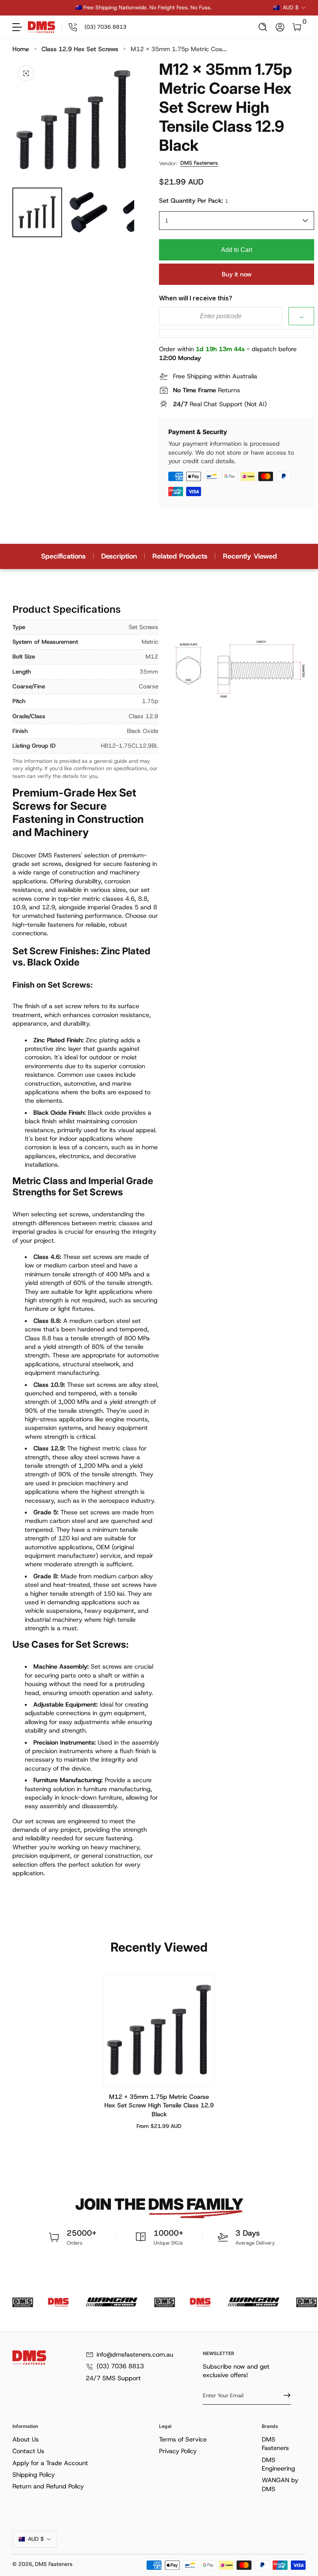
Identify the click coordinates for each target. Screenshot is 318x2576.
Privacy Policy (178, 2451)
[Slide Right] (261, 8)
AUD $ (291, 7)
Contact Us (28, 2451)
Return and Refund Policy (48, 2486)
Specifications (63, 556)
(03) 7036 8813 (120, 2366)
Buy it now (237, 274)
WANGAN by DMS (280, 2484)
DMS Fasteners (199, 163)
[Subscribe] (284, 2395)
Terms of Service (183, 2439)
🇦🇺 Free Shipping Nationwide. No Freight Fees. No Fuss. (143, 7)
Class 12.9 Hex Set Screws (80, 49)
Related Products (180, 556)
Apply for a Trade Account (50, 2463)
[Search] (263, 27)
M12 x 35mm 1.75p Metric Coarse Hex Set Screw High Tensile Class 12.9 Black (159, 2105)
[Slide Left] (25, 8)
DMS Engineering (278, 2464)
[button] (263, 27)
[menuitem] (84, 2440)
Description (119, 556)
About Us (26, 2439)
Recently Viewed (250, 556)
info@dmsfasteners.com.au (135, 2354)
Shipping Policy (34, 2475)
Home (21, 49)
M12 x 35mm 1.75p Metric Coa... (179, 49)
